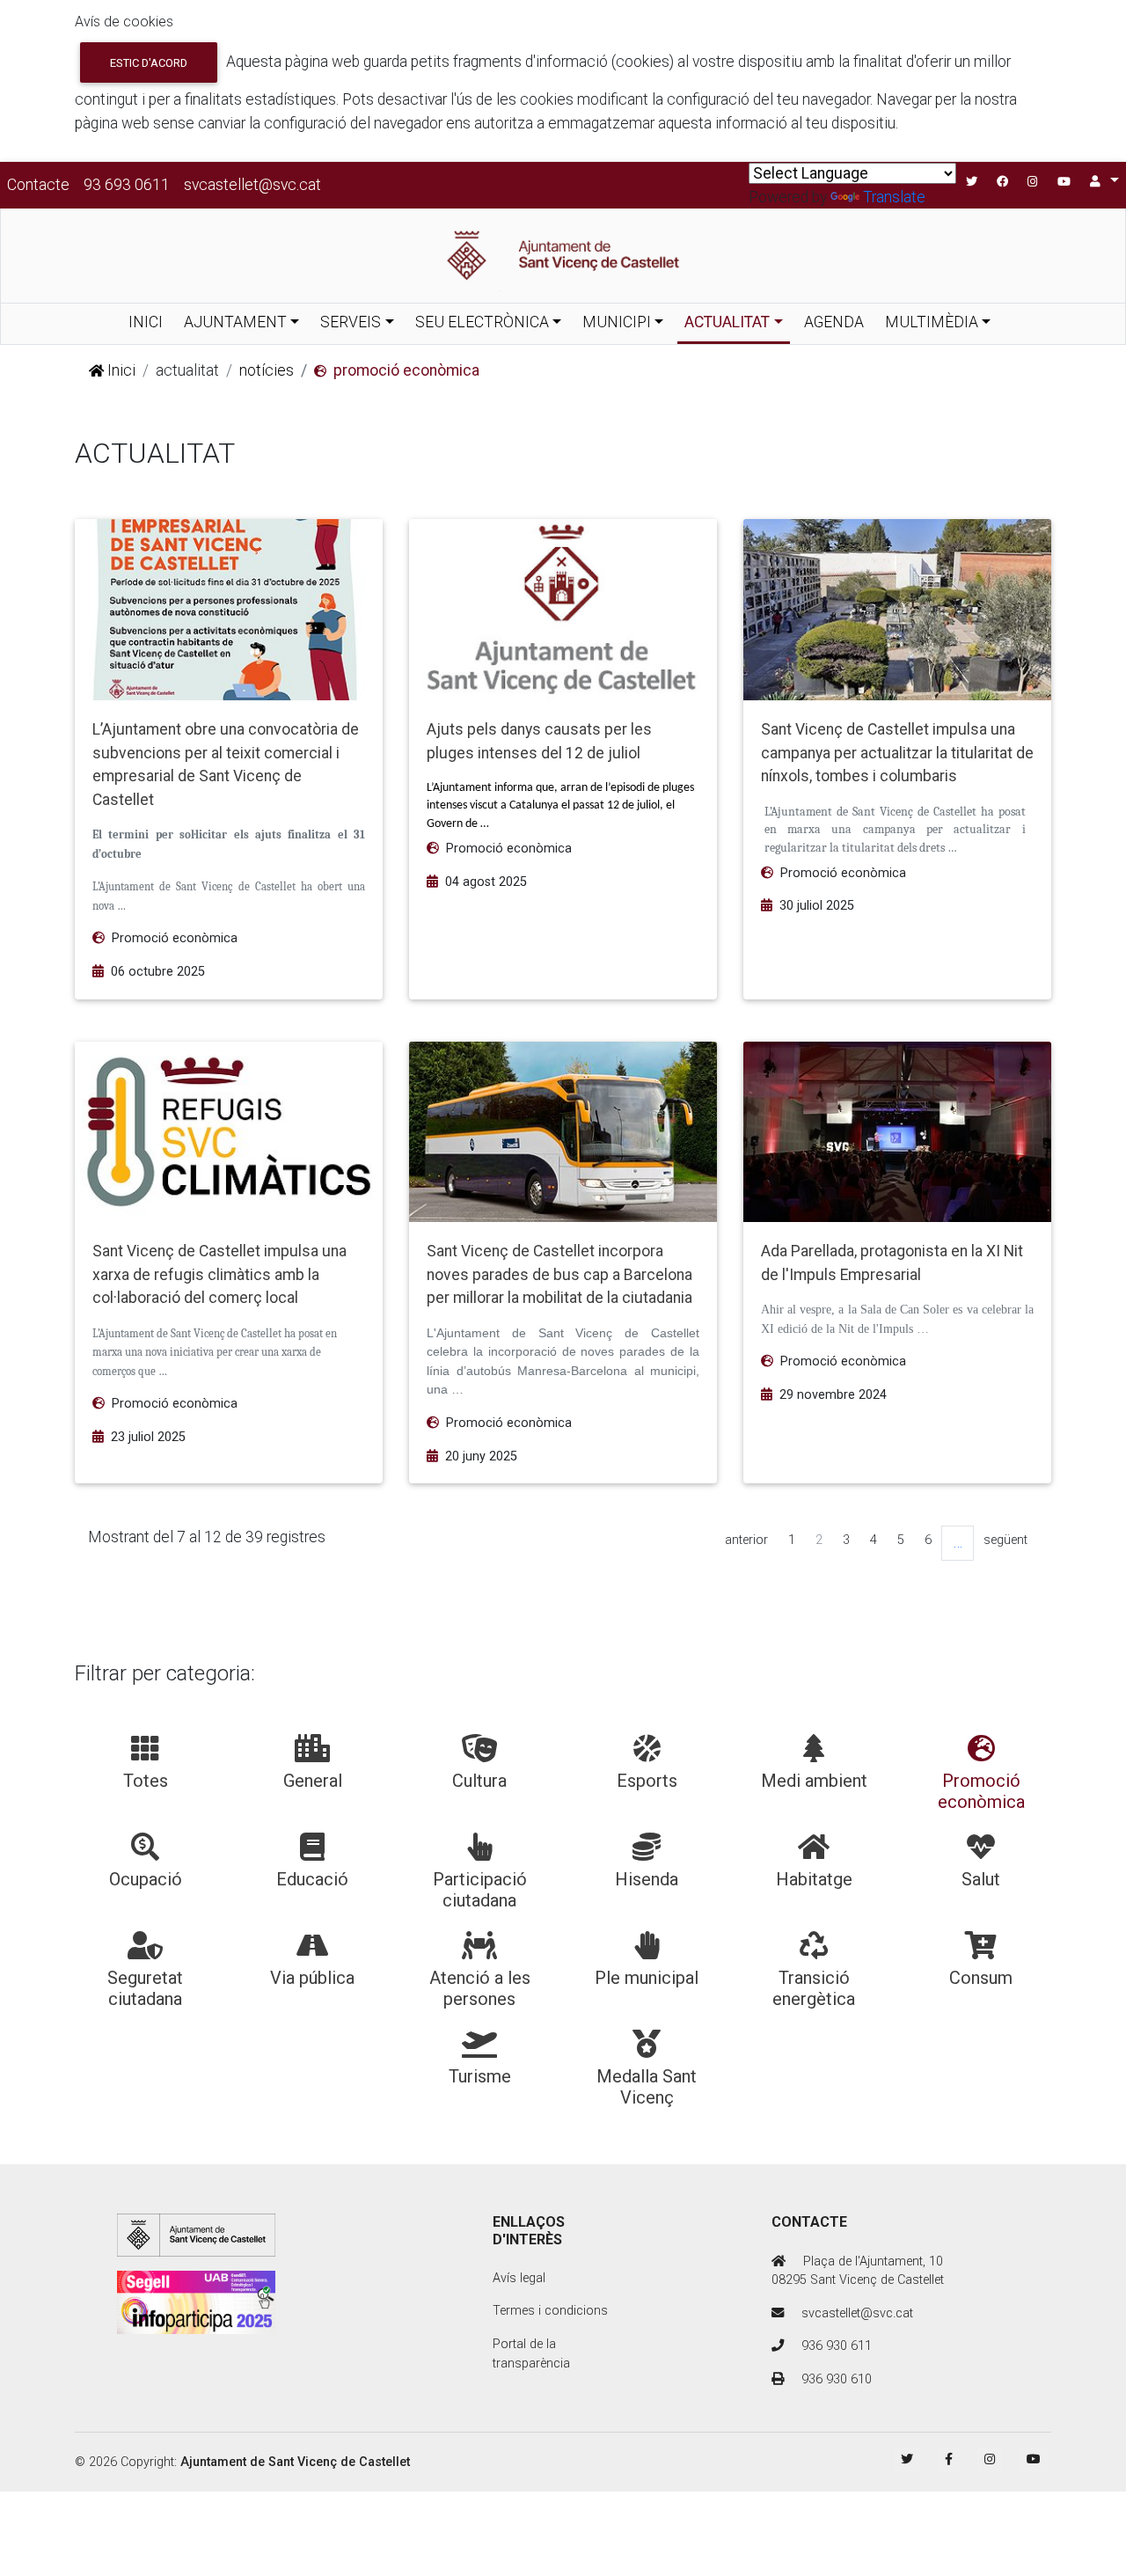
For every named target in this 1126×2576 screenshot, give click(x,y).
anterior (746, 1540)
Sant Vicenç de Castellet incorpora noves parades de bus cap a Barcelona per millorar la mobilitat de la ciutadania (559, 1274)
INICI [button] (146, 322)
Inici (120, 370)
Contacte (38, 185)
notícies (267, 370)
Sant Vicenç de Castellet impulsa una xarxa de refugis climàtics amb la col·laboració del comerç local (219, 1274)
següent (1005, 1540)
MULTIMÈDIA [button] (932, 322)
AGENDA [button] (834, 322)
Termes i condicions (550, 2311)
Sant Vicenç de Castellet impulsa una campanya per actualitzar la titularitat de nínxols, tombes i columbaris (897, 753)
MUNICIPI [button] (617, 322)
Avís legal (519, 2278)
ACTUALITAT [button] (727, 322)
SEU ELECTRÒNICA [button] (482, 322)
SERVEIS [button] (351, 322)
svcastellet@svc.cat (252, 185)
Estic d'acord (149, 63)
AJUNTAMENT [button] (235, 322)
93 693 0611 (127, 185)
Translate (894, 197)
